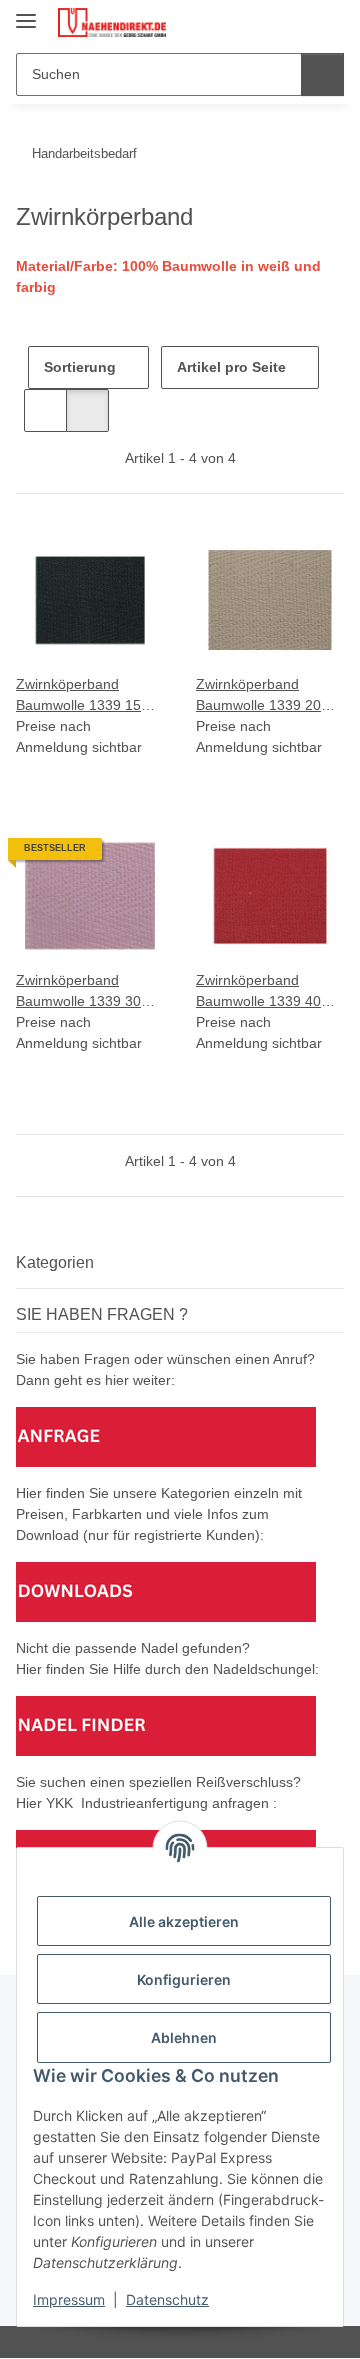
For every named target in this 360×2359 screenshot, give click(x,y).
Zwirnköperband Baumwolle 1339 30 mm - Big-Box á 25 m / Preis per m (87, 992)
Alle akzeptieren (184, 1921)
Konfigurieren (184, 1979)
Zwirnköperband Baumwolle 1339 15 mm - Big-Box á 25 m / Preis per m (87, 696)
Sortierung (80, 367)
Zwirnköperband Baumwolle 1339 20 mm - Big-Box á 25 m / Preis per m (267, 696)
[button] (265, 22)
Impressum (69, 2299)
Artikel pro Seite (231, 367)
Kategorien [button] (55, 1262)
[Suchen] (322, 74)
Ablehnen (184, 2037)
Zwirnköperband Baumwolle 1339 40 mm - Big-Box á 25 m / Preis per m (267, 992)
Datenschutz (167, 2299)
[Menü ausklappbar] (26, 12)
